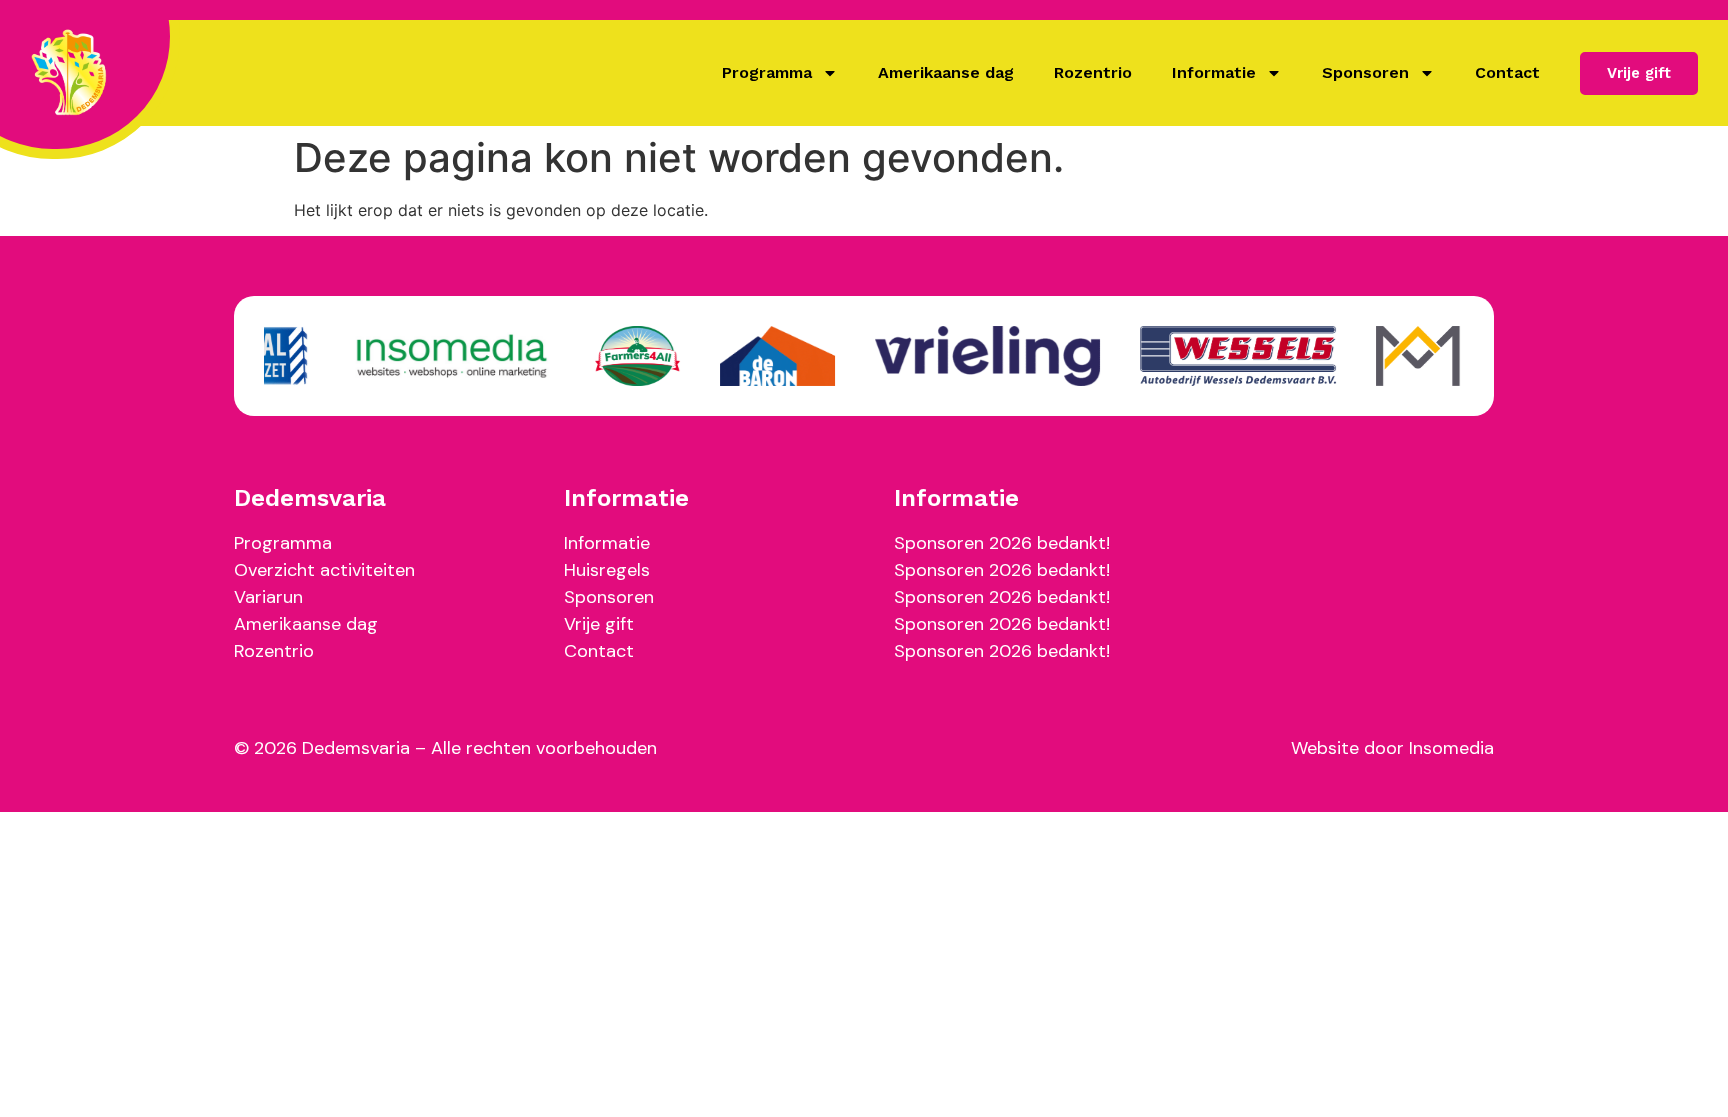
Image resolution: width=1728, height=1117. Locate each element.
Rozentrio (1093, 72)
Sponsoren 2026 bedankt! (1002, 543)
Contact (1507, 72)
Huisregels (607, 570)
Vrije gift (599, 624)
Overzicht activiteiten (324, 570)
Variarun (268, 597)
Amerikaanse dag (946, 72)
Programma (767, 72)
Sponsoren (1365, 72)
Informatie (1214, 72)
